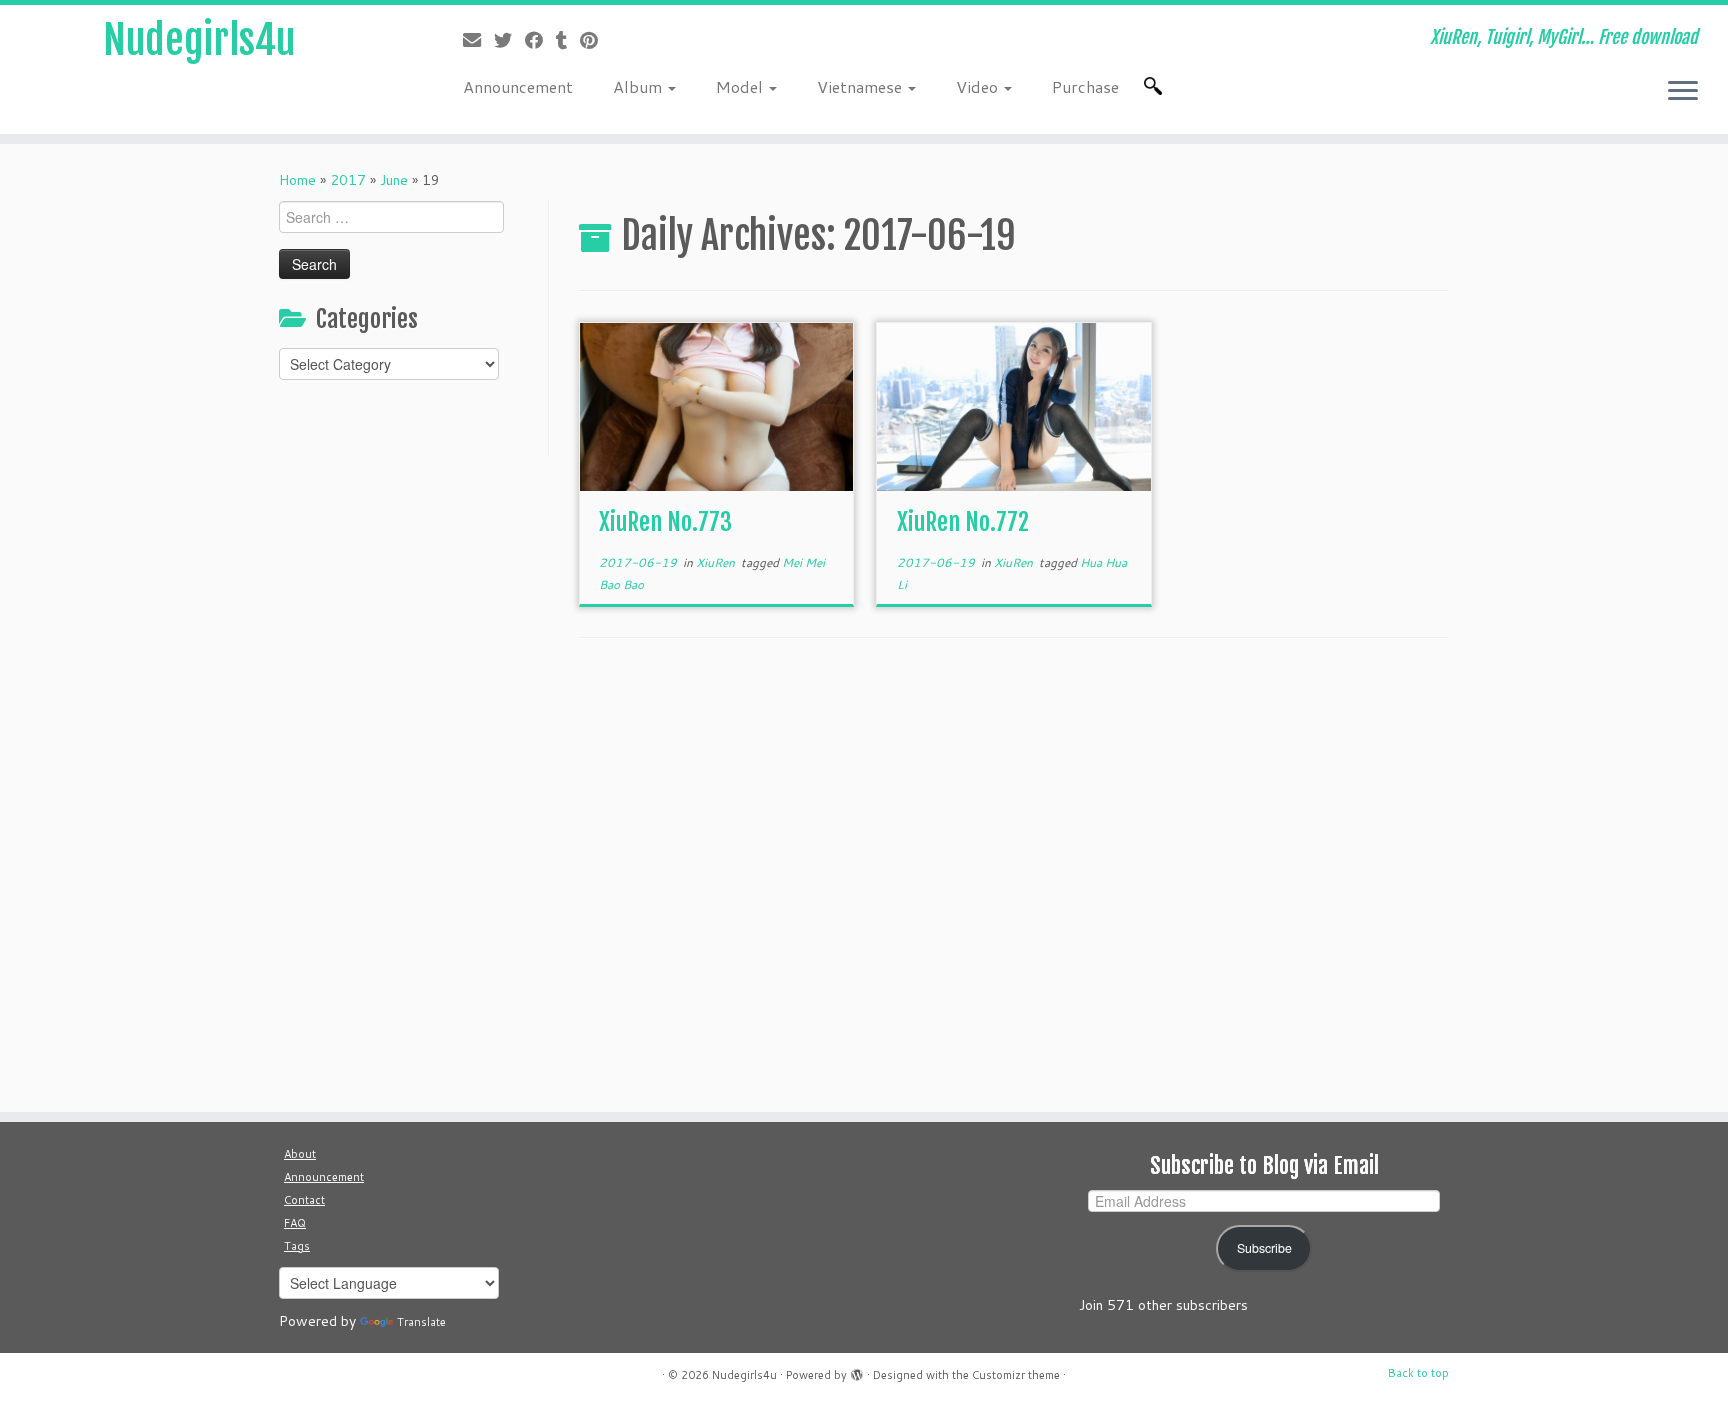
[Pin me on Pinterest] (595, 40)
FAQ (295, 1223)
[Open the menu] (1683, 92)
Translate (421, 1322)
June (394, 180)
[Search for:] (1157, 86)
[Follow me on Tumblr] (568, 40)
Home (297, 180)
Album (639, 86)
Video (979, 86)
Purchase (1085, 86)
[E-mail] (478, 40)
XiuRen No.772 (963, 522)
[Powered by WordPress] (857, 1371)
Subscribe (1264, 1248)
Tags (297, 1246)
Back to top (1418, 1373)
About (300, 1154)
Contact (304, 1200)
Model (741, 86)
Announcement (518, 86)
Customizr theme (1016, 1375)
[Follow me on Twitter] (509, 40)
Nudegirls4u (199, 40)
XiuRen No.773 (665, 522)
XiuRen (717, 562)
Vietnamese (861, 86)
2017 (348, 180)
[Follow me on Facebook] (540, 40)
